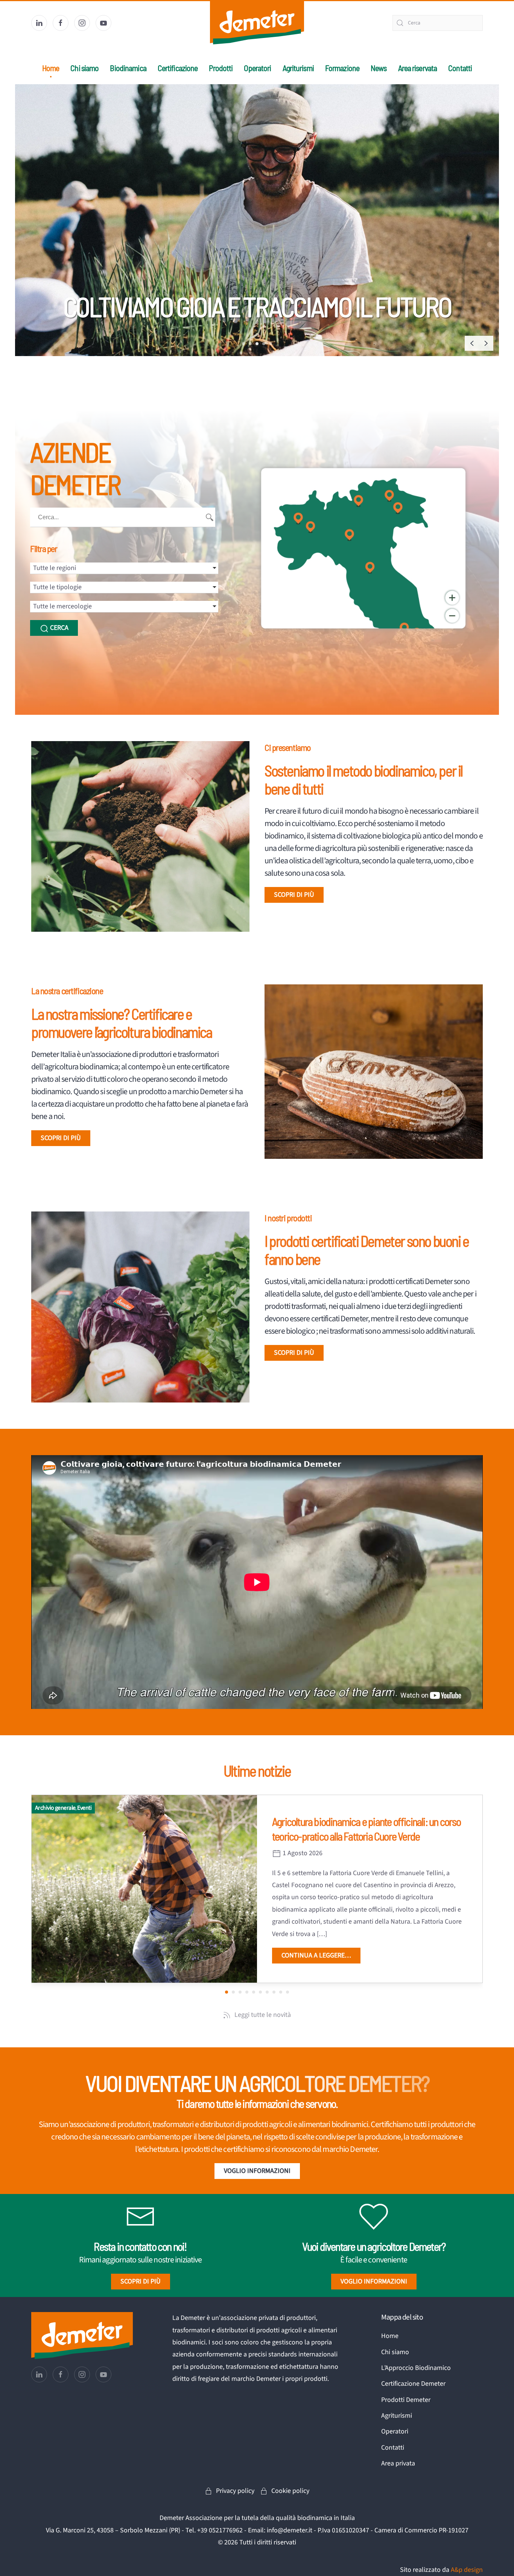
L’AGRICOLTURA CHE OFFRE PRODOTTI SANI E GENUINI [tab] (250, 344)
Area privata (398, 2463)
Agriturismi (298, 68)
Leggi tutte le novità (263, 2015)
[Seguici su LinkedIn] (39, 23)
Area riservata (418, 68)
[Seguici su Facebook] (61, 23)
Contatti (460, 68)
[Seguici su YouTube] (103, 23)
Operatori (257, 68)
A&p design (467, 2570)
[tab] (264, 344)
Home (51, 68)
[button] (472, 343)
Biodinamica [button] (128, 68)
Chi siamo (395, 2352)
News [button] (379, 68)
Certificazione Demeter (413, 2384)
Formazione (342, 68)
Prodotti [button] (221, 68)
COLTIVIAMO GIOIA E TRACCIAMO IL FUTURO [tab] (257, 344)
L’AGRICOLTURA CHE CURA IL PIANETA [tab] (243, 344)
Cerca (59, 628)
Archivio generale (55, 1808)
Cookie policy (290, 2491)
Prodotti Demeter (406, 2400)
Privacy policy (235, 2491)
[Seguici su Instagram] (82, 23)
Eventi (84, 1808)
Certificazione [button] (178, 68)
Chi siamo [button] (84, 68)
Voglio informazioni (257, 2171)
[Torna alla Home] (257, 23)
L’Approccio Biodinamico (416, 2368)
